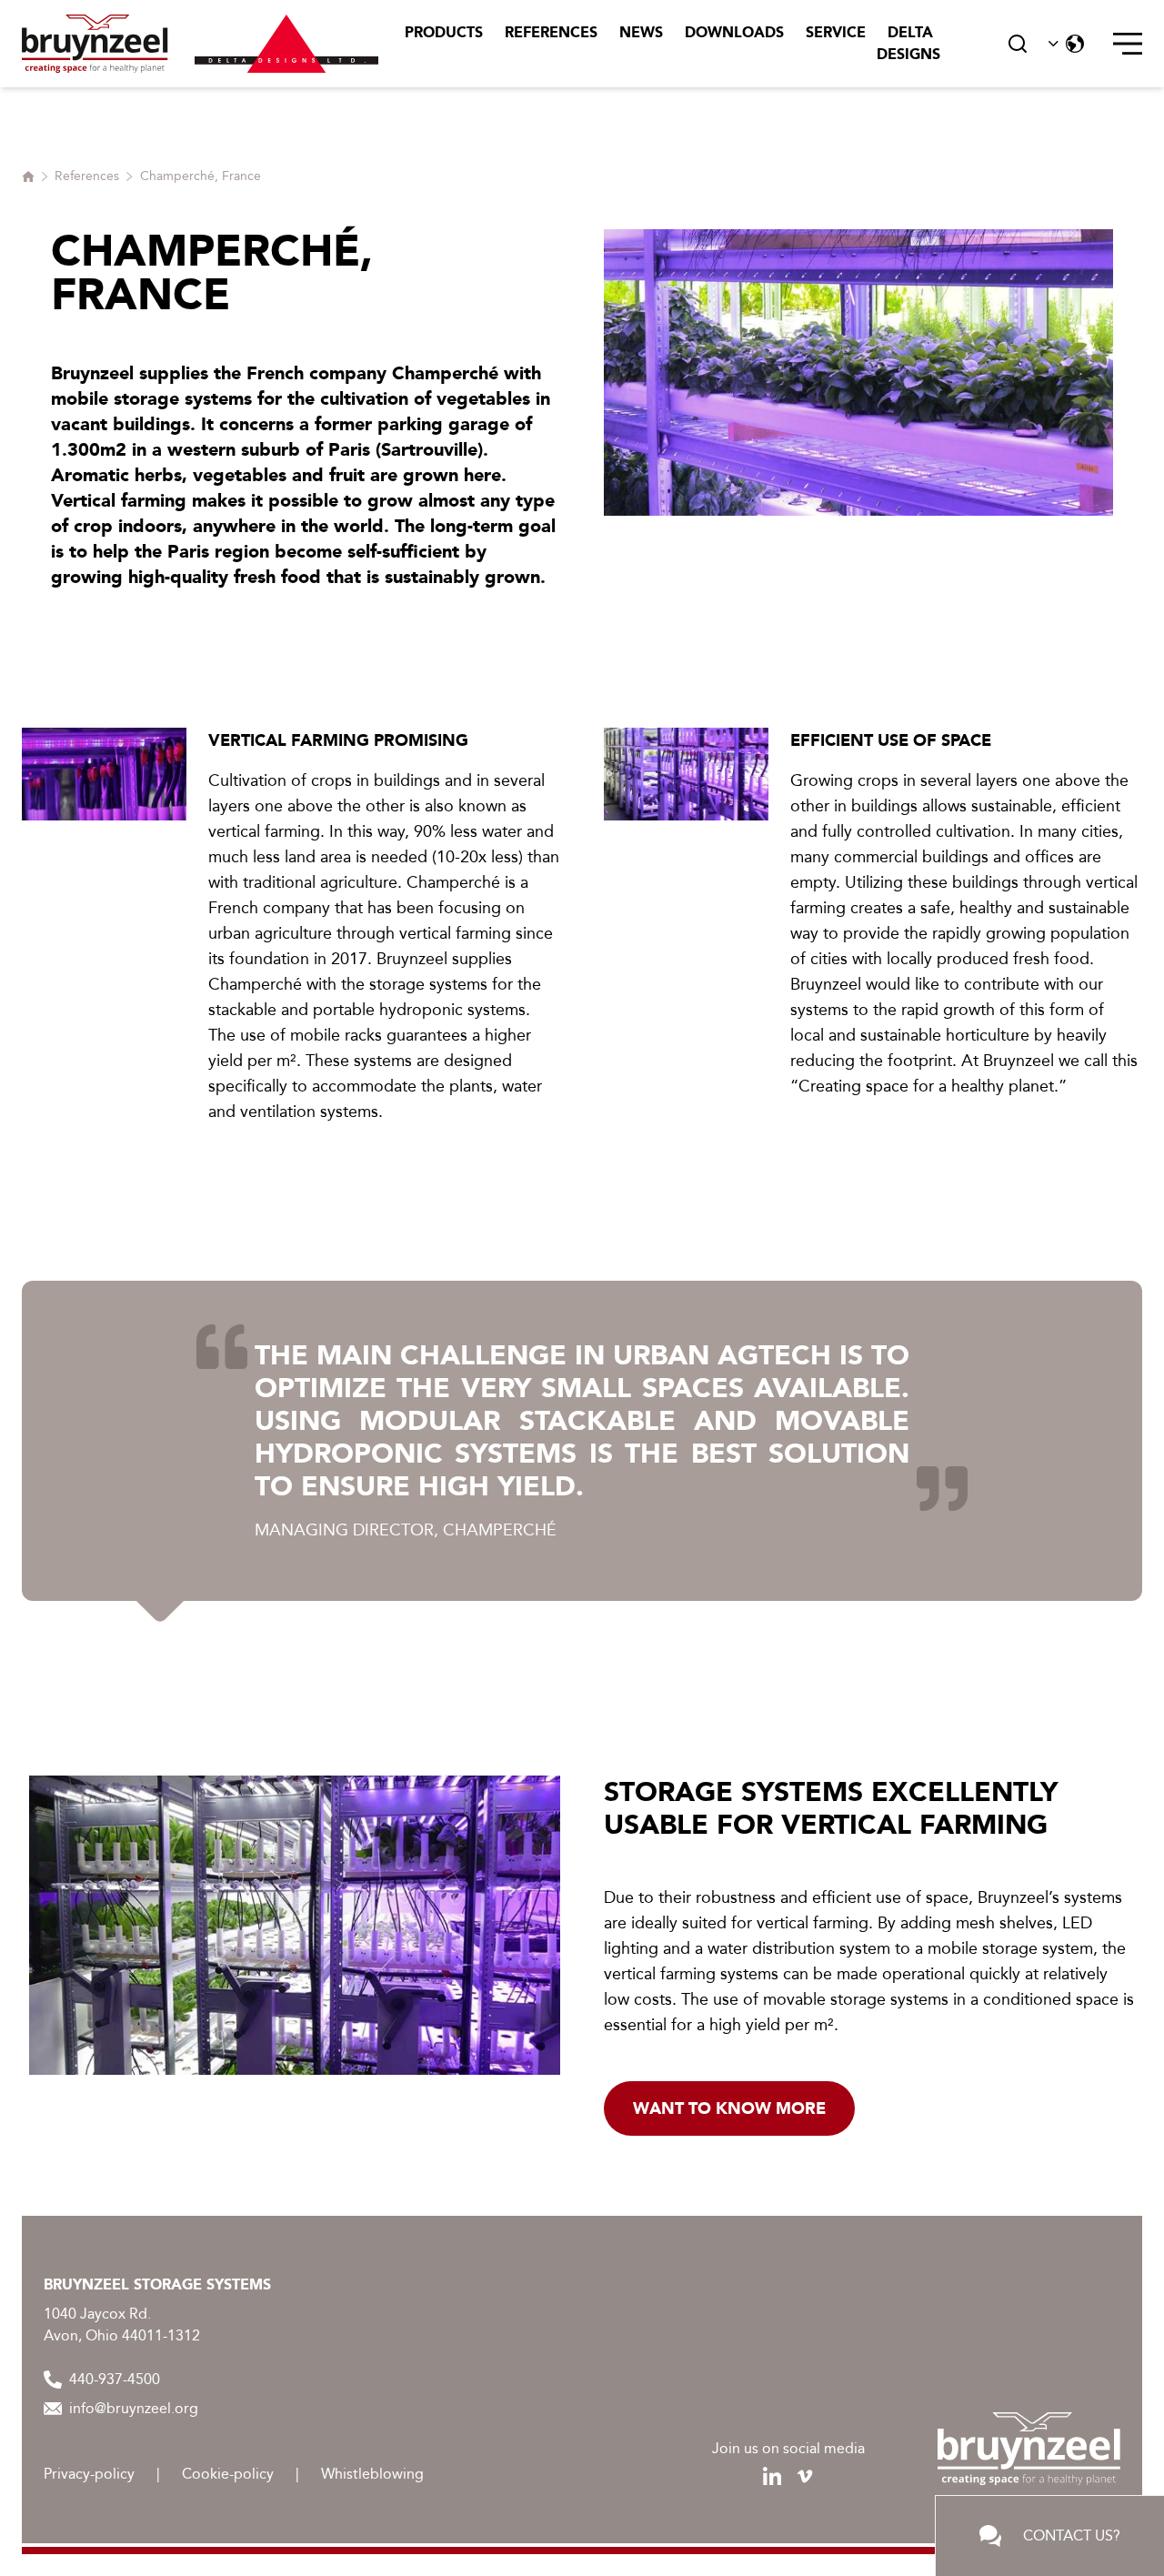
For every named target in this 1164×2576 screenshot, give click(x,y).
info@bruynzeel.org (134, 2408)
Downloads (734, 32)
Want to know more (729, 2108)
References (551, 32)
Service (836, 32)
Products (444, 32)
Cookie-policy (228, 2474)
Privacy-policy (89, 2474)
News (641, 32)
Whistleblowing (372, 2474)
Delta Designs (908, 43)
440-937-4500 (115, 2379)
